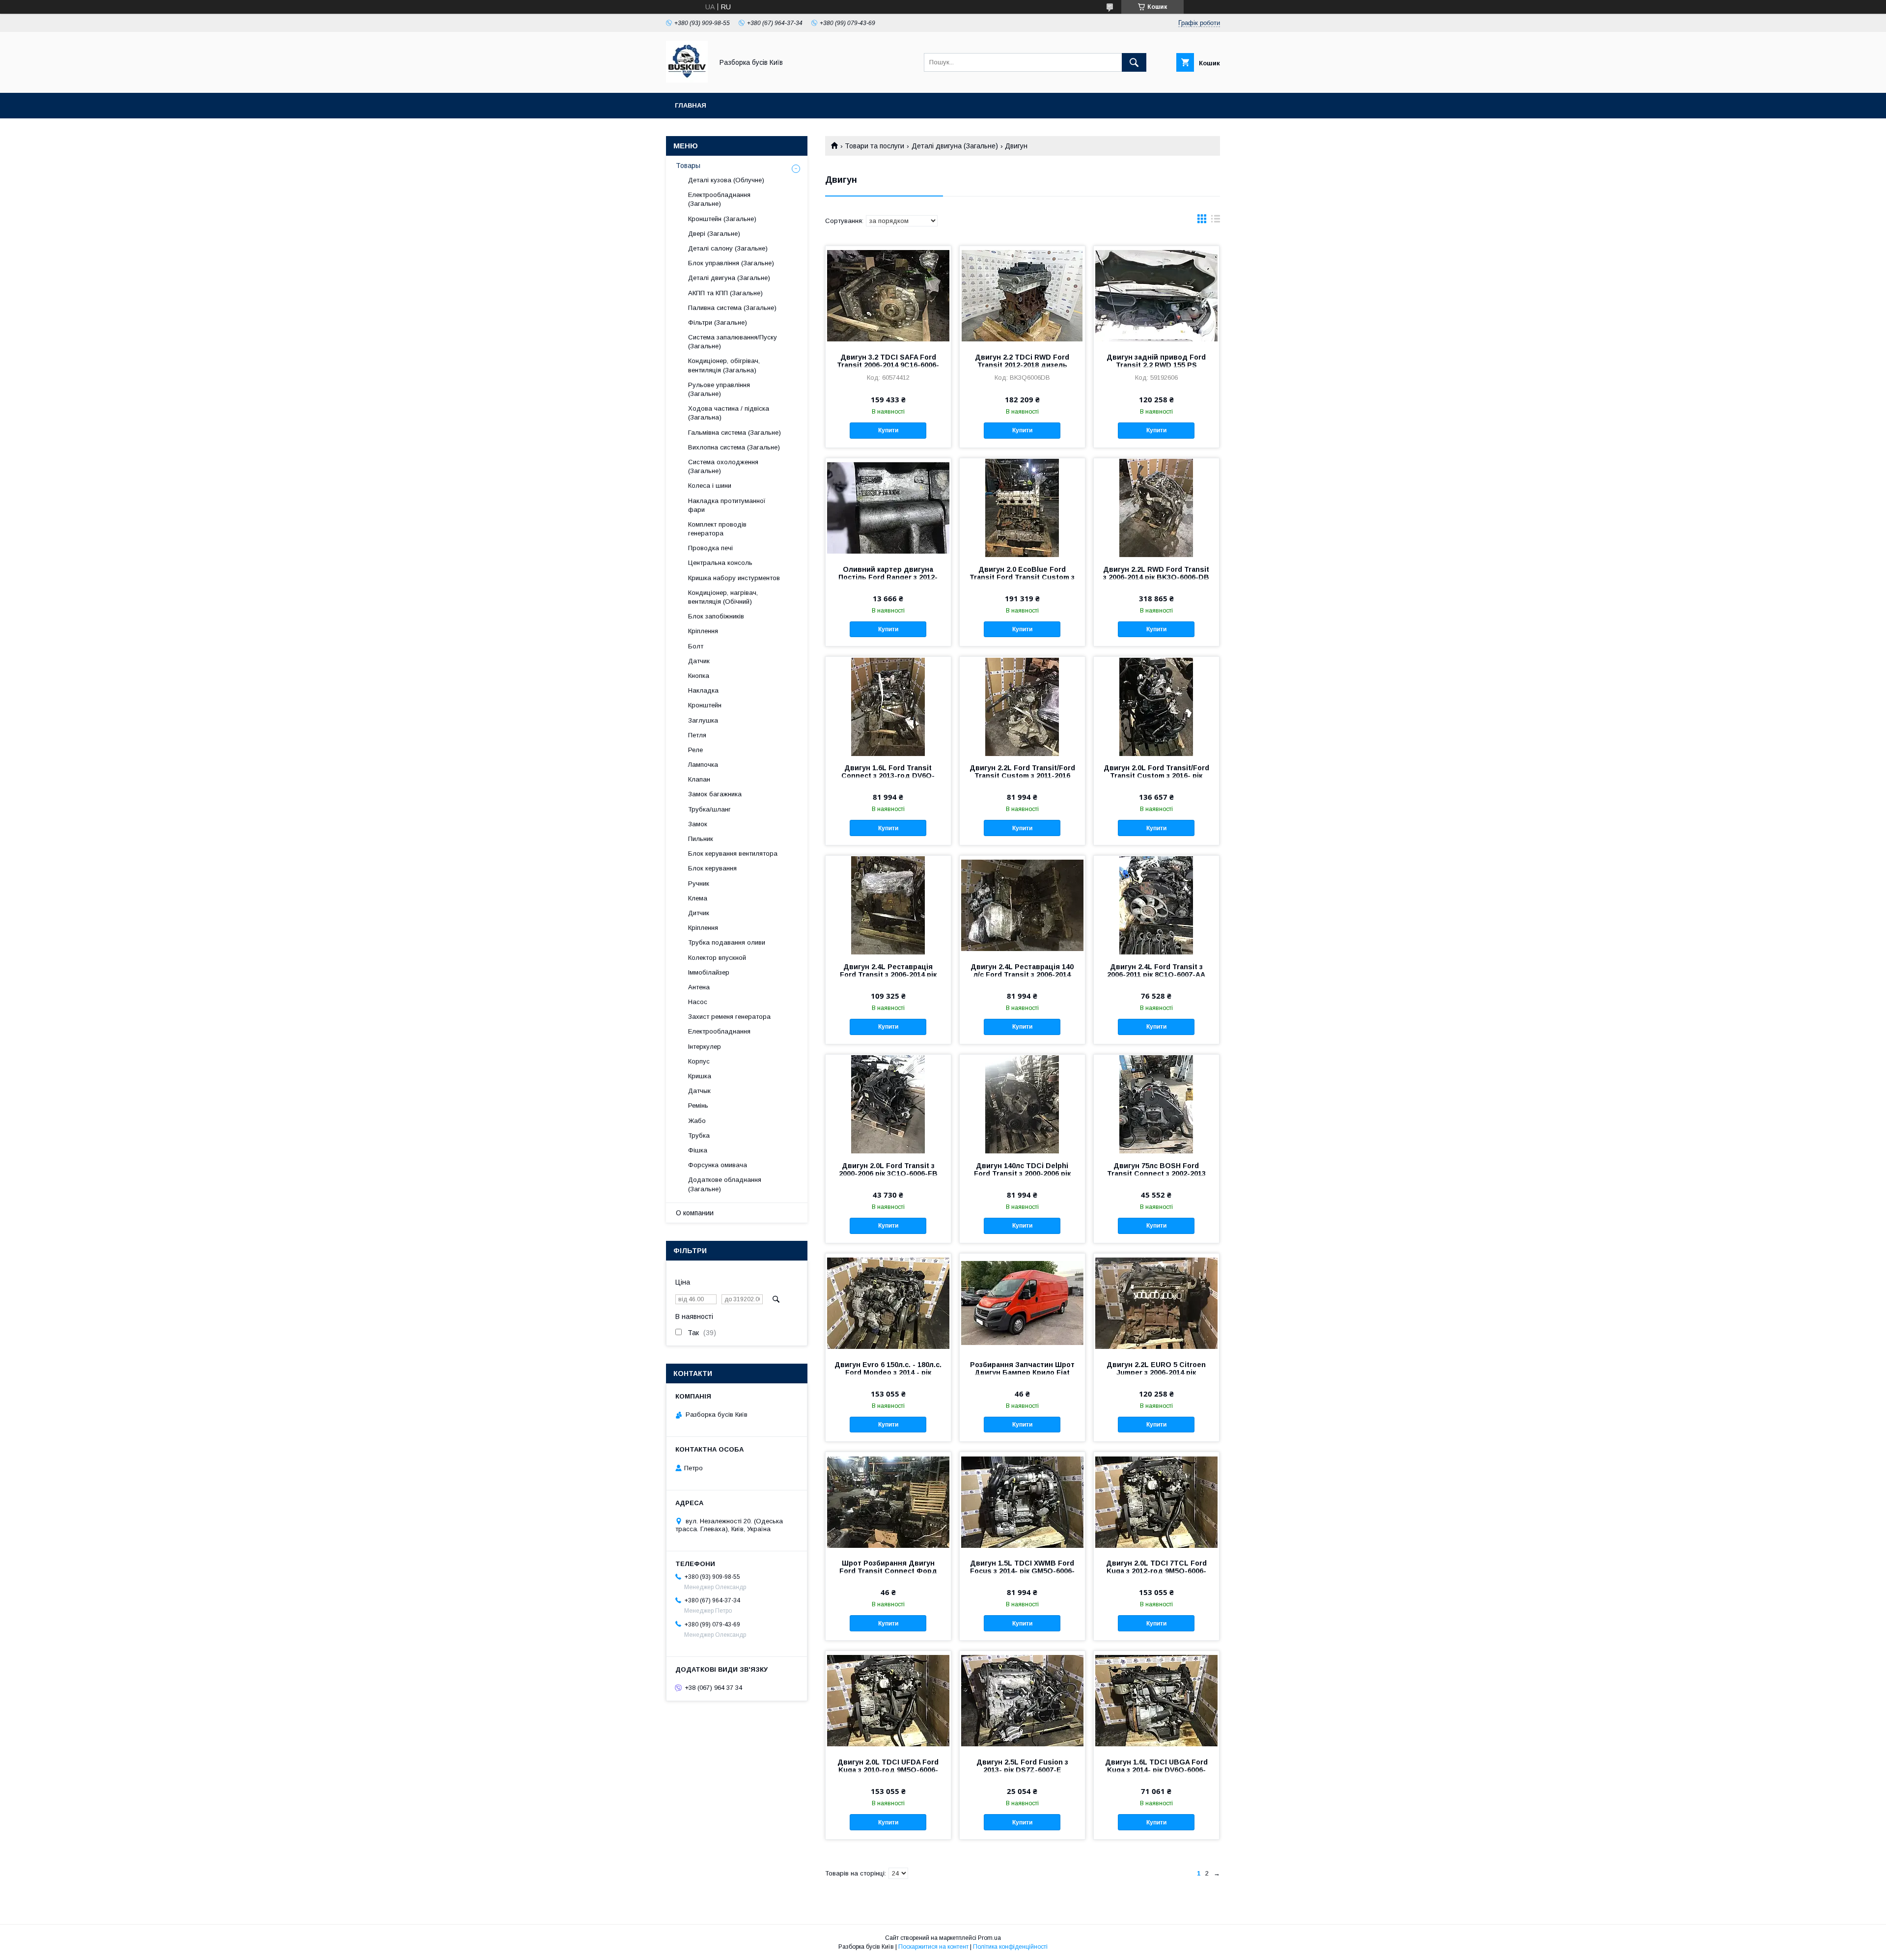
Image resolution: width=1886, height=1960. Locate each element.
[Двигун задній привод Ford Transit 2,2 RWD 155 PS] (1156, 295)
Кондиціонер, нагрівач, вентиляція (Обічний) (723, 597)
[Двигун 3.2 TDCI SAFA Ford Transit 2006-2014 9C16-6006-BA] (888, 295)
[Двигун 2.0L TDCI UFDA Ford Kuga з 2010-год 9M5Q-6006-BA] (888, 1700)
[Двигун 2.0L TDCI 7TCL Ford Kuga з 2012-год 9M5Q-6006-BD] (1156, 1501)
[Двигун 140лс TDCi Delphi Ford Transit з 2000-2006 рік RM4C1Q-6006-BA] (1022, 1104)
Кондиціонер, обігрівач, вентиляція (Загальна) (724, 365)
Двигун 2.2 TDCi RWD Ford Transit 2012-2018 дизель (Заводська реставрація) (1022, 365)
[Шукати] (1134, 62)
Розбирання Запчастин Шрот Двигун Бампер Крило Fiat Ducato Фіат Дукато (1022, 1372)
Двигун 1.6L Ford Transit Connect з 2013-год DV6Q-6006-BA (888, 776)
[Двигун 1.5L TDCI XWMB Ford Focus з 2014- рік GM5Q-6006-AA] (1022, 1501)
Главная (691, 105)
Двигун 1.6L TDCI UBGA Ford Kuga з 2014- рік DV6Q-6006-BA (1156, 1770)
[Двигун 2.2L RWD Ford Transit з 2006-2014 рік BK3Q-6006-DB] (1156, 507)
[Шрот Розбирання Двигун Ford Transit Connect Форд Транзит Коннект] (888, 1501)
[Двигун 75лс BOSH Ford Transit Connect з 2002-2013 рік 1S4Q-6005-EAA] (1156, 1104)
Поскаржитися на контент (933, 1947)
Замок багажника (715, 794)
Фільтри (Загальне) (718, 322)
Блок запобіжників (716, 616)
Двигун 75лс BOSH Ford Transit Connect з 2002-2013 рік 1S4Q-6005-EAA (1156, 1174)
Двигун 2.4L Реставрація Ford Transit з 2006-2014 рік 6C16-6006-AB (888, 975)
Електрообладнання (719, 1031)
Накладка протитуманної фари (727, 505)
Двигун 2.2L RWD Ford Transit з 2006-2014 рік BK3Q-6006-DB (1156, 573)
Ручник (699, 883)
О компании (695, 1213)
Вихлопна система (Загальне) (734, 447)
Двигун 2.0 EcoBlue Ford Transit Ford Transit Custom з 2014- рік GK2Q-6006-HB (1022, 577)
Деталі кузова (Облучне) (726, 180)
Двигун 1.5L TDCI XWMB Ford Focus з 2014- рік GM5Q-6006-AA (1022, 1571)
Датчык (699, 1091)
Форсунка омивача (718, 1165)
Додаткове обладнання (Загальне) (725, 1184)
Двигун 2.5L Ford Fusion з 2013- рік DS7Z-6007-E (1022, 1766)
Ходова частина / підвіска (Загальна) (729, 413)
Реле (695, 750)
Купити (888, 430)
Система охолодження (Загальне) (723, 466)
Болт (696, 646)
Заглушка (703, 720)
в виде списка (1216, 221)
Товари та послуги (874, 146)
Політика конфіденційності (1010, 1947)
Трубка (699, 1135)
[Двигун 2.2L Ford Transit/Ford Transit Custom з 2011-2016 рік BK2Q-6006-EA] (1022, 706)
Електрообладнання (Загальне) (719, 199)
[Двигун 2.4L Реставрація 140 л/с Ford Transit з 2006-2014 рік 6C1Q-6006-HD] (1022, 905)
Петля (697, 735)
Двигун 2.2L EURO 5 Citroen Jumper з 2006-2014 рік (1156, 1369)
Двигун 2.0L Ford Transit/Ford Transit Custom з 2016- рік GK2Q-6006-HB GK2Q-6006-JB (1156, 776)
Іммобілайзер (709, 972)
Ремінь (698, 1106)
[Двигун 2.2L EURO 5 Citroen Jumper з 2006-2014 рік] (1156, 1303)
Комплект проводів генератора (717, 529)
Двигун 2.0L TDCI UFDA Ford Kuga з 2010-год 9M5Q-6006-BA (888, 1770)
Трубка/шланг (709, 809)
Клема (698, 898)
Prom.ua (989, 1938)
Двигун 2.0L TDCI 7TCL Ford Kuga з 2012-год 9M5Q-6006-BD (1156, 1571)
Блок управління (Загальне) (731, 263)
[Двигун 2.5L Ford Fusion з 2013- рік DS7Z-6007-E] (1022, 1700)
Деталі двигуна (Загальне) (955, 146)
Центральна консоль (720, 563)
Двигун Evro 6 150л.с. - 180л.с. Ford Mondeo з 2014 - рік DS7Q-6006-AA (888, 1372)
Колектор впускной (717, 958)
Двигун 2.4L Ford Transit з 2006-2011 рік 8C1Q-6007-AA (1156, 971)
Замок (698, 824)
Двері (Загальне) (714, 234)
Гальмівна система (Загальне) (735, 433)
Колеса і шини (710, 486)
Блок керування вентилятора (733, 854)
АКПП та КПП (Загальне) (725, 293)
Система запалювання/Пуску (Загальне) (733, 342)
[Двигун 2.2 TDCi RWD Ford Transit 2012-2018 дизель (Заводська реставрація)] (1022, 295)
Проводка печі (710, 548)
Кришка (700, 1076)
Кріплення (703, 631)
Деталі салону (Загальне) (728, 248)
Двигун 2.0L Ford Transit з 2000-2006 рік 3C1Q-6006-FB (888, 1170)
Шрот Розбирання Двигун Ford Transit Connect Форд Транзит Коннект (888, 1571)
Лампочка (703, 765)
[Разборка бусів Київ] (687, 80)
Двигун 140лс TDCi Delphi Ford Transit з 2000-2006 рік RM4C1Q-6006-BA (1022, 1174)
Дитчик (699, 913)
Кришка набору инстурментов (734, 578)
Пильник (701, 839)
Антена (699, 987)
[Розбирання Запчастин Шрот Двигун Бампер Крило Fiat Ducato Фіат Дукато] (1022, 1303)
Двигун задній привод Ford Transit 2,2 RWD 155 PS (1156, 361)
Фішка (698, 1150)
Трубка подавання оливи (727, 942)
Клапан (699, 779)
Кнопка (699, 676)
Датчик (699, 661)
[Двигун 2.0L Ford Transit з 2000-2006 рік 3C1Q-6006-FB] (888, 1104)
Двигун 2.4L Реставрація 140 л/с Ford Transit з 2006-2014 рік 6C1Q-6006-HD (1022, 975)
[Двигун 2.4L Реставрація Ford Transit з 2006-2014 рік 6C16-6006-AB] (888, 905)
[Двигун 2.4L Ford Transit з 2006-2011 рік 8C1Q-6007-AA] (1156, 905)
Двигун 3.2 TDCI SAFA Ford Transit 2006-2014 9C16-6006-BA (888, 365)
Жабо (697, 1121)
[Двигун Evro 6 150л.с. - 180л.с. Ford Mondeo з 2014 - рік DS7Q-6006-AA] (888, 1303)
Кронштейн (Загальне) (722, 219)
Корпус (699, 1061)
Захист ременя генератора (729, 1017)
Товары (688, 166)
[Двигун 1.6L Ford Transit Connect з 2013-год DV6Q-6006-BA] (888, 706)
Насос (698, 1002)
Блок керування (712, 868)
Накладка (703, 690)
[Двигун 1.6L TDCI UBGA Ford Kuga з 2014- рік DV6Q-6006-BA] (1156, 1700)
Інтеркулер (705, 1047)
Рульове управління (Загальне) (719, 389)
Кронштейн (705, 705)
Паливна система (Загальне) (732, 308)
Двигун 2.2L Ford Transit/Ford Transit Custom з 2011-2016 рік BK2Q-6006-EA (1022, 776)
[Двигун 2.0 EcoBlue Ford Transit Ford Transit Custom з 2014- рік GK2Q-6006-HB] (1022, 507)
